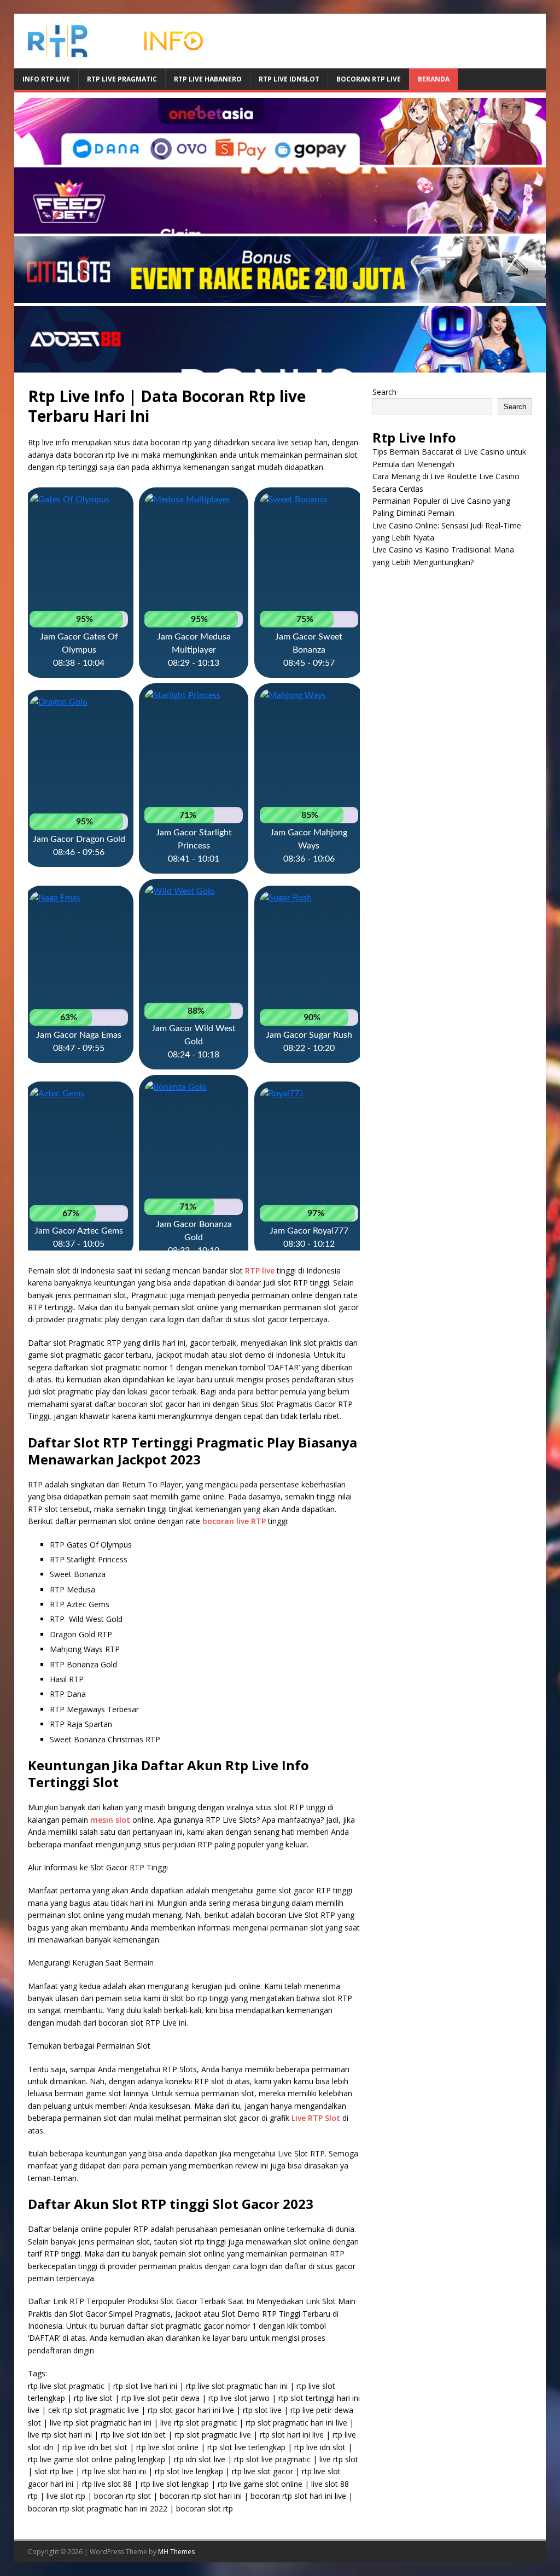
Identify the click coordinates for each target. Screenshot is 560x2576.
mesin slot (110, 1820)
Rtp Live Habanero (208, 79)
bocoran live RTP (234, 1521)
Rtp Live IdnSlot (289, 79)
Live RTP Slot (316, 2118)
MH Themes (176, 2552)
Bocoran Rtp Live (369, 79)
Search (384, 392)
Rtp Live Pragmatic (122, 79)
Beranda (434, 79)
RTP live (260, 1270)
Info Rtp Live (46, 79)
